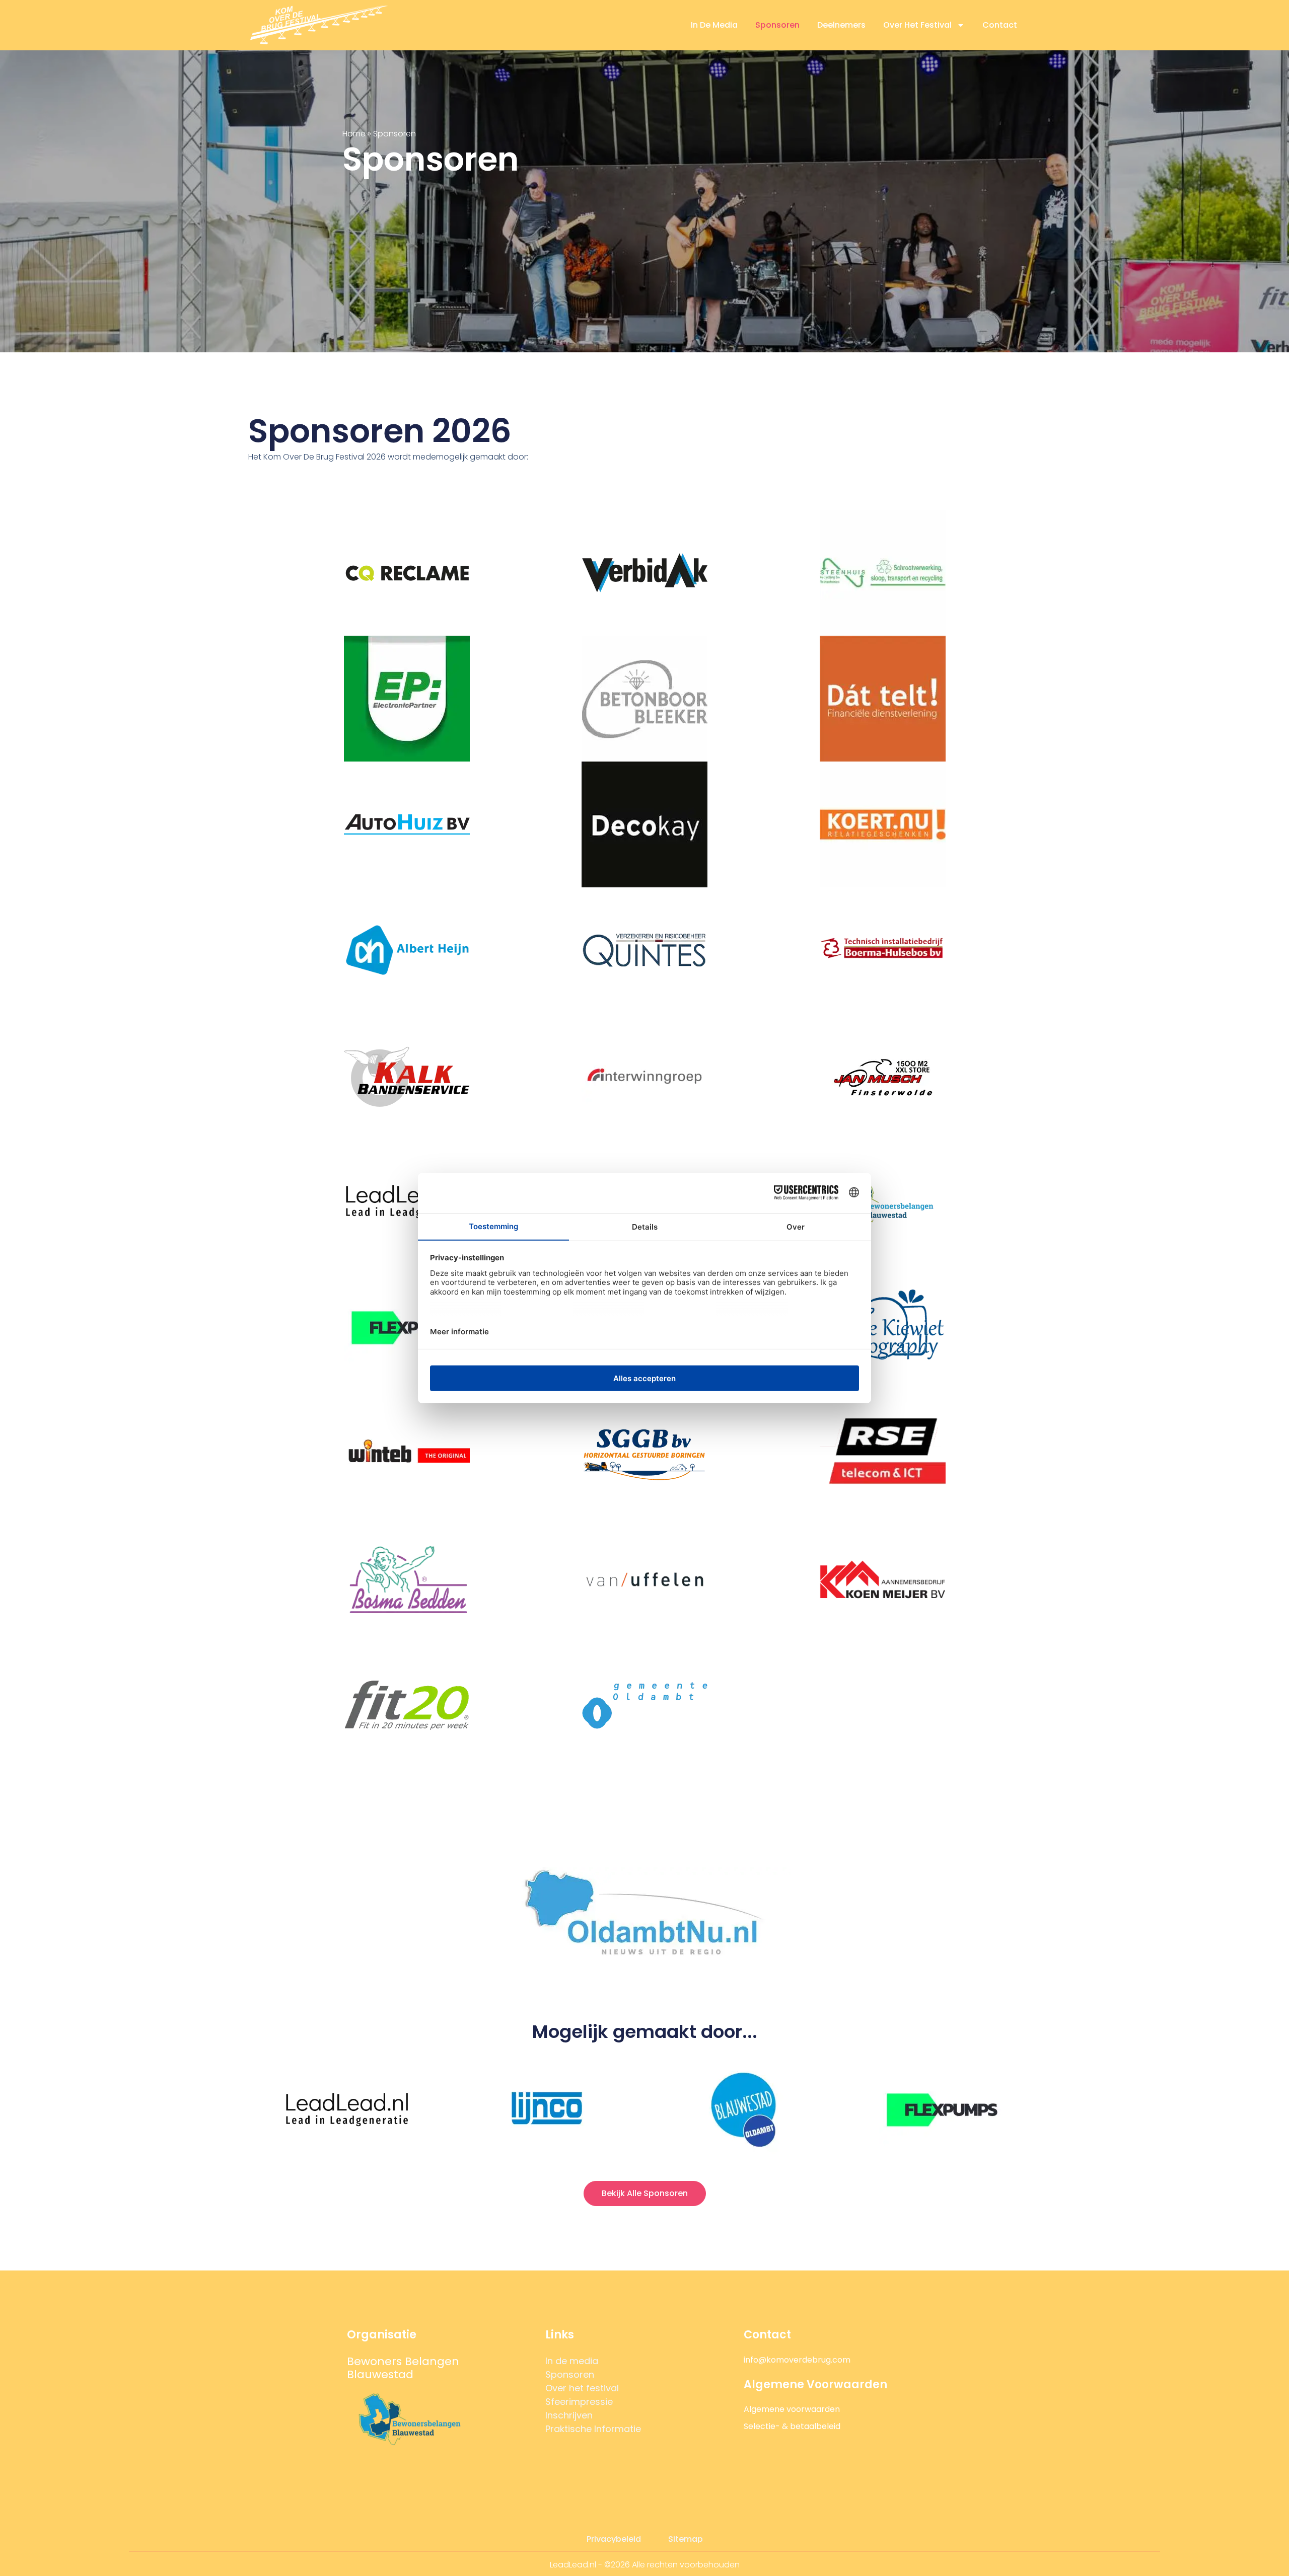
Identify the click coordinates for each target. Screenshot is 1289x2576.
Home (354, 134)
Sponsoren (777, 25)
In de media (714, 25)
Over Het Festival (917, 25)
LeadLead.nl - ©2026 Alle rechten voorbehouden (645, 2565)
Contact (1000, 25)
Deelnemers (841, 25)
